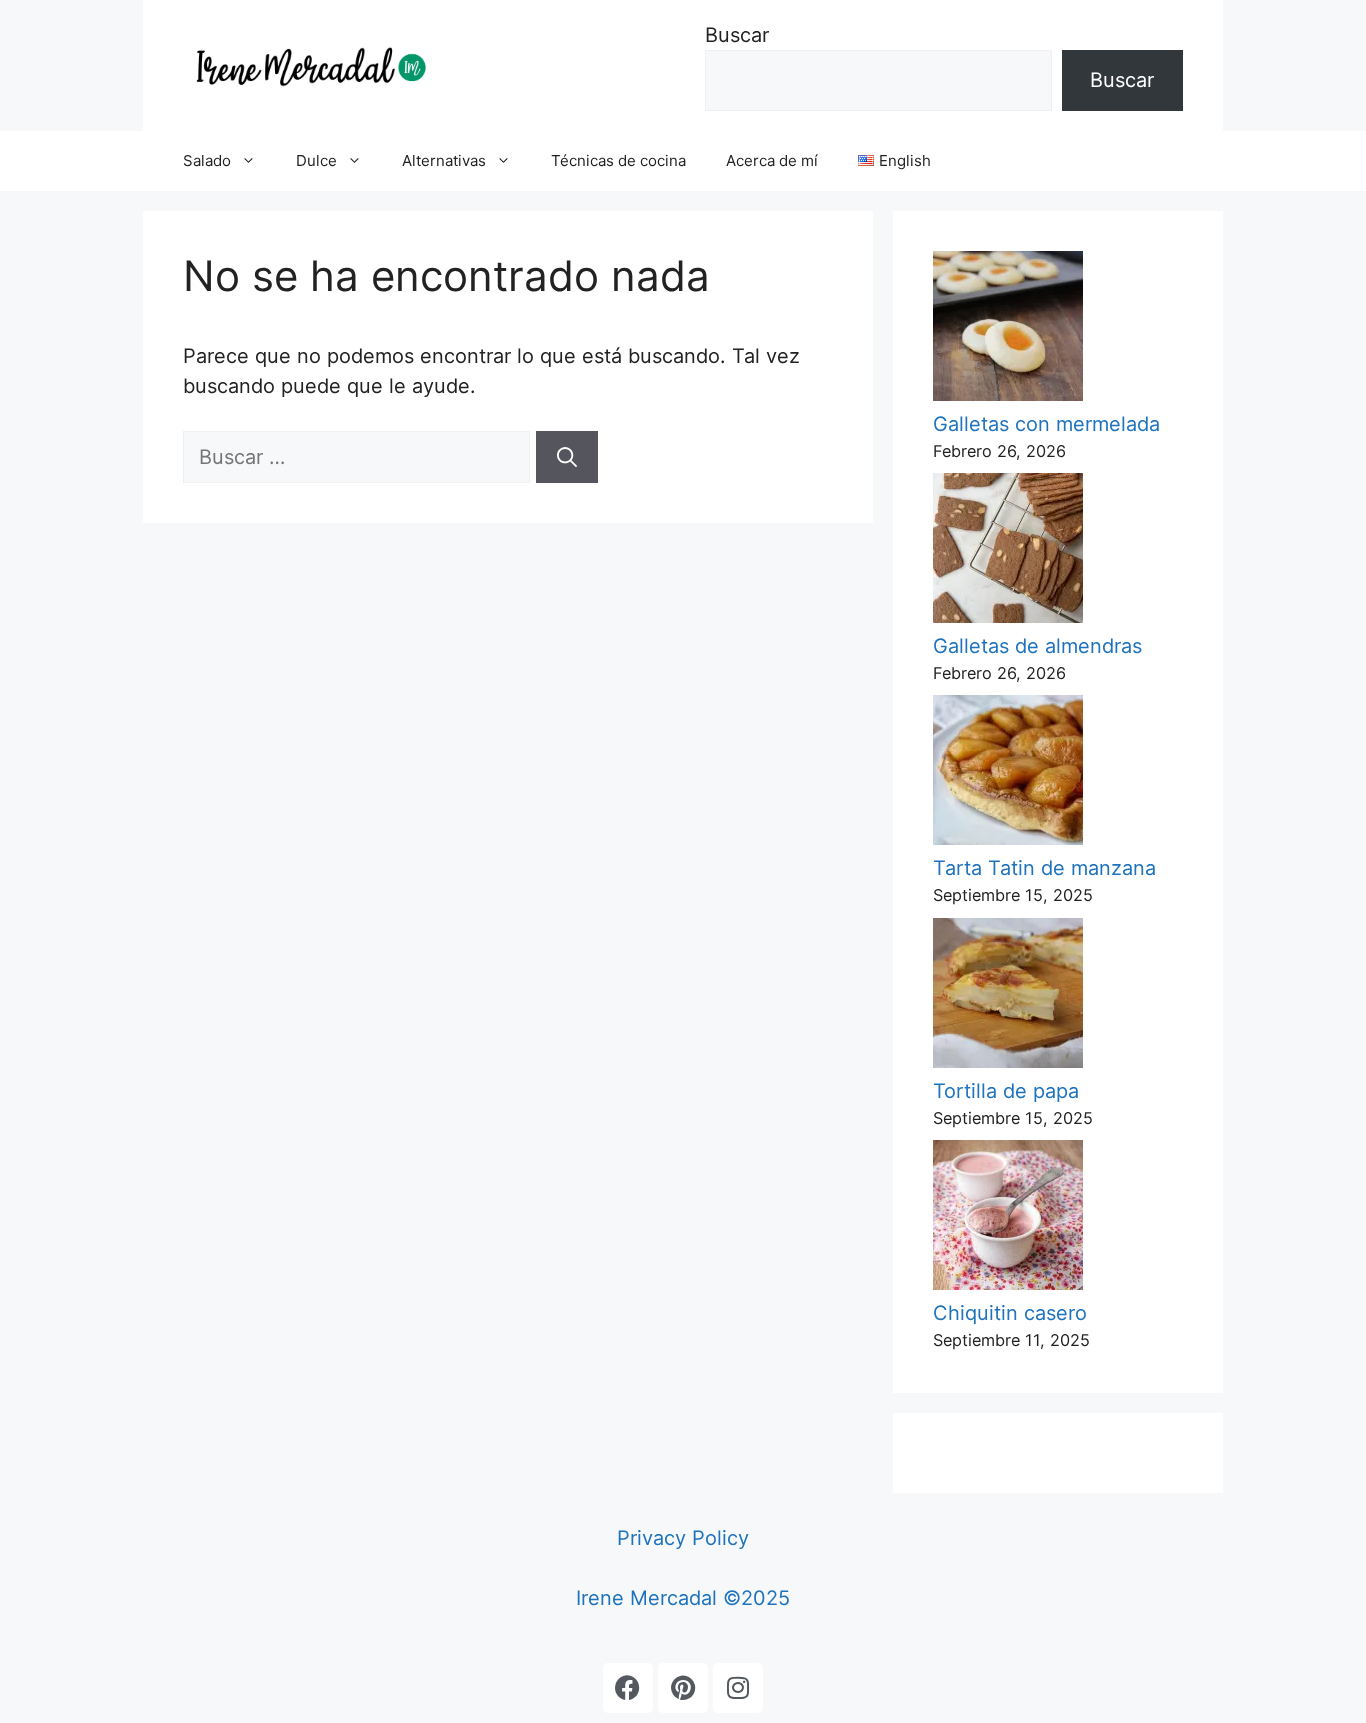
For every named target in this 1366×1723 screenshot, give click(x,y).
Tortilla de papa (1006, 1091)
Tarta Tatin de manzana (1044, 868)
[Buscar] (567, 457)
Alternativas (444, 160)
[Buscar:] (359, 457)
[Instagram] (738, 1688)
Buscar (737, 35)
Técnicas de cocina (618, 160)
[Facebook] (628, 1688)
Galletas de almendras (1037, 646)
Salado (207, 160)
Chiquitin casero (1010, 1313)
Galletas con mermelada (1046, 424)
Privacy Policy (683, 1538)
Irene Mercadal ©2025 (683, 1598)
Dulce (316, 160)
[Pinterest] (683, 1688)
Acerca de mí (772, 160)
